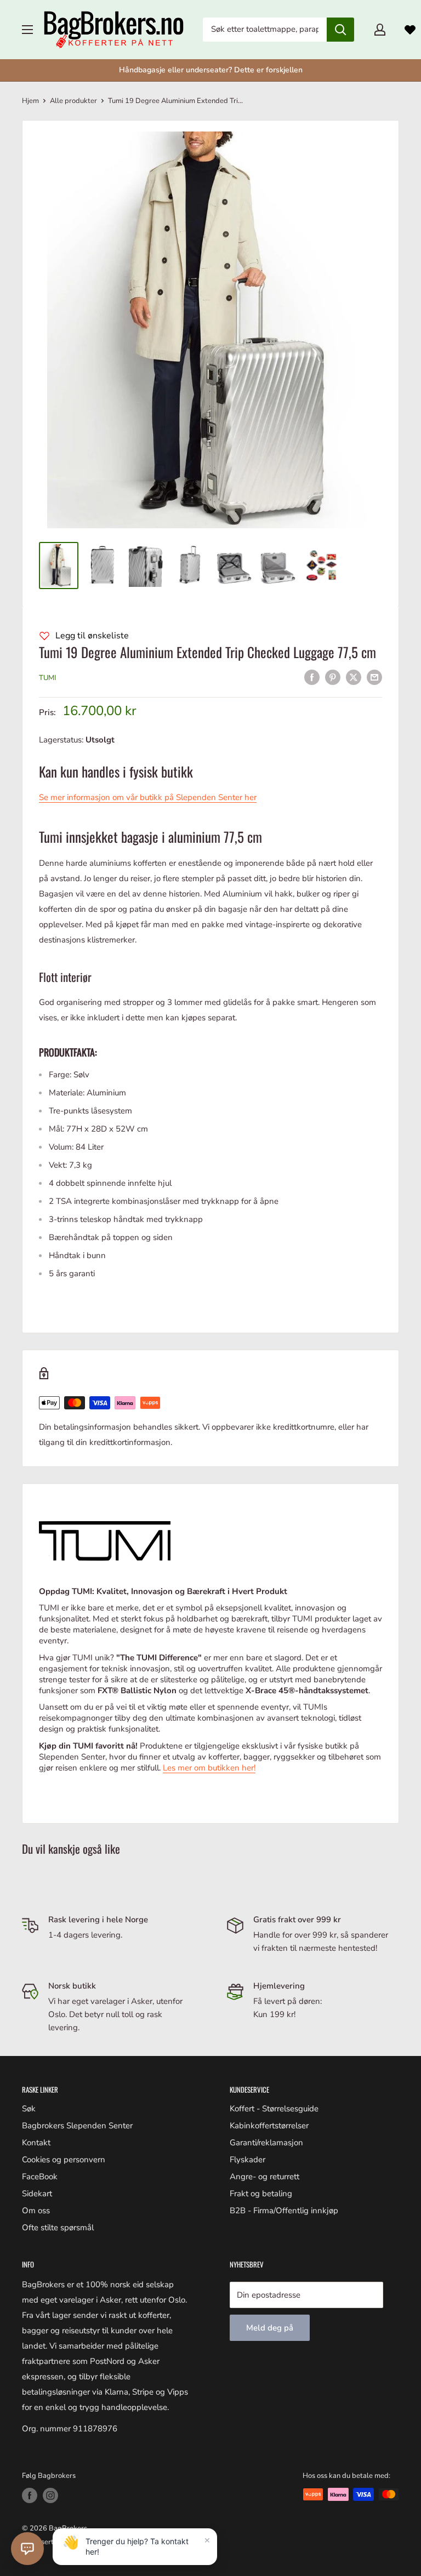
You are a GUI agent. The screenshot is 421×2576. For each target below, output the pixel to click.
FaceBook (40, 2177)
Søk (29, 2109)
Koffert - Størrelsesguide (274, 2109)
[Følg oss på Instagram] (50, 2495)
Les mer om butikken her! (209, 1768)
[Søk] (340, 30)
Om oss (36, 2211)
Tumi (47, 678)
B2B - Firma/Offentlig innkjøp (284, 2211)
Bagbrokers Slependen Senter (77, 2126)
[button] (27, 2549)
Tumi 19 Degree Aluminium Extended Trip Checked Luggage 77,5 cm (207, 652)
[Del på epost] (374, 676)
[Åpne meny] (27, 30)
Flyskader (248, 2160)
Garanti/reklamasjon (266, 2143)
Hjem (30, 101)
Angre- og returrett (264, 2177)
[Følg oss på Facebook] (30, 2495)
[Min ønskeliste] (410, 30)
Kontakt (36, 2143)
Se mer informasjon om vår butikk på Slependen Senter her (148, 797)
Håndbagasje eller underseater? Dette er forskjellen (211, 70)
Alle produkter (73, 101)
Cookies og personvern (64, 2160)
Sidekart (37, 2194)
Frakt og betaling (261, 2194)
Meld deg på (270, 2328)
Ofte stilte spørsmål (58, 2227)
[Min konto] (380, 30)
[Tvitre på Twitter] (354, 676)
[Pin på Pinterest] (333, 676)
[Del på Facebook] (312, 676)
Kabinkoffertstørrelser (269, 2126)
